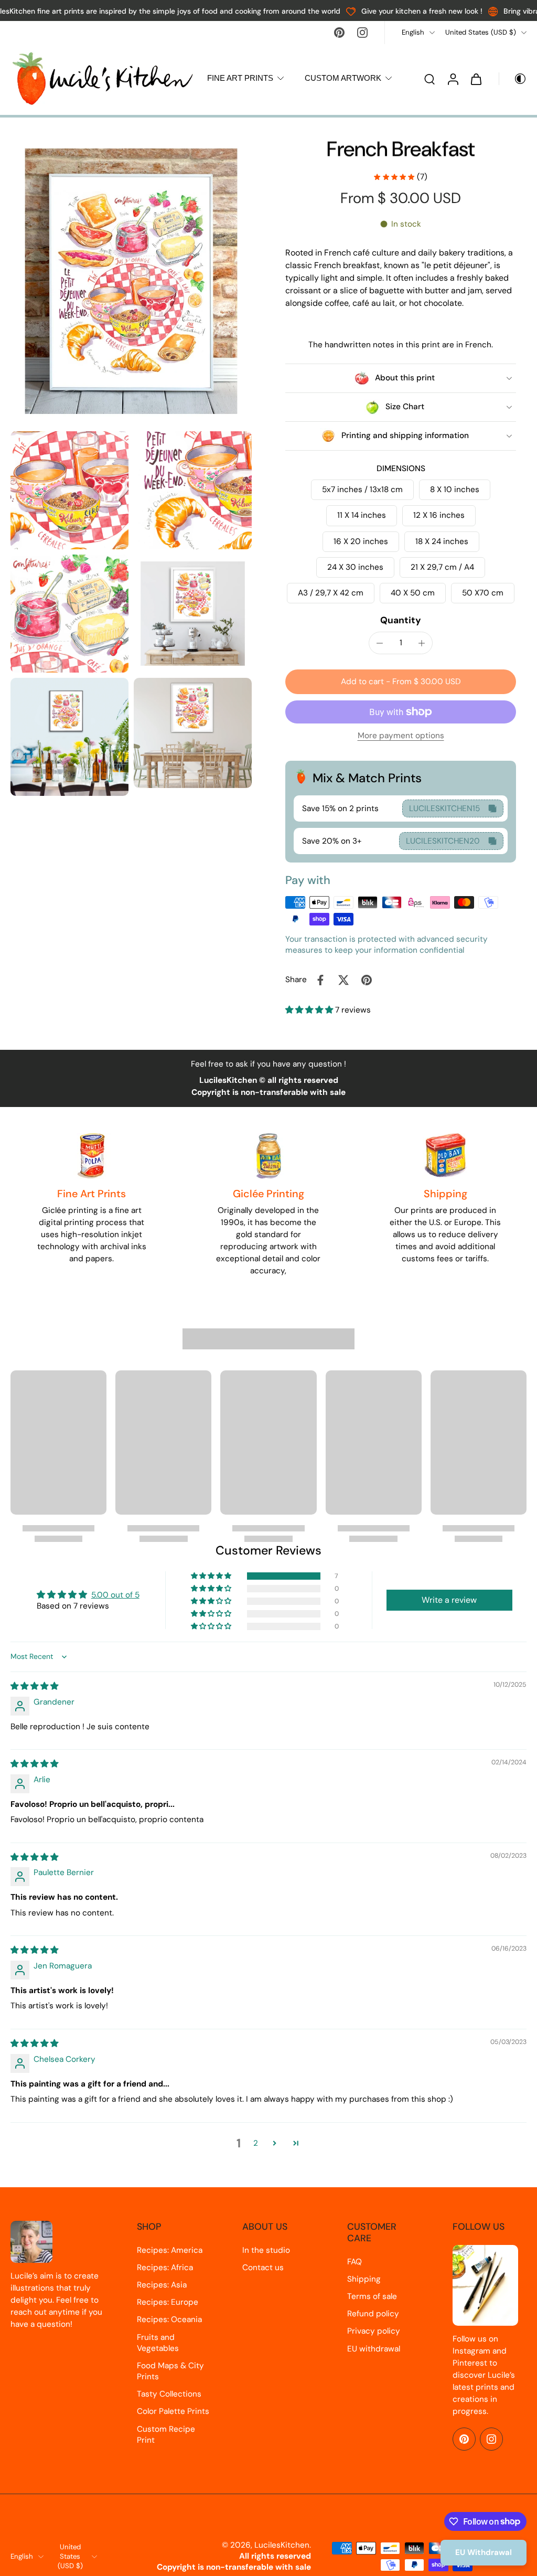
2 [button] (256, 2143)
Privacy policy (374, 2331)
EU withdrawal (374, 2349)
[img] (34, 1686)
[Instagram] (362, 33)
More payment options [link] (401, 736)
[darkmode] (513, 79)
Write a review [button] (449, 1600)
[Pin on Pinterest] (367, 980)
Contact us (263, 2268)
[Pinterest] (339, 33)
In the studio (266, 2250)
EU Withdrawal (484, 2552)
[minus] (380, 643)
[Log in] (453, 78)
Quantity (401, 620)
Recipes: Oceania (169, 2319)
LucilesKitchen (282, 2545)
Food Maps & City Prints (170, 2371)
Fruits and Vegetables (158, 2343)
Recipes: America (170, 2250)
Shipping (364, 2279)
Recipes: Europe (168, 2302)
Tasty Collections (169, 2394)
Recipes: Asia (162, 2285)
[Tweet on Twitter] (343, 980)
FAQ (355, 2262)
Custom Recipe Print (166, 2435)
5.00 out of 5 (115, 1595)
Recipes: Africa (165, 2268)
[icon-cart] (476, 79)
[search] (429, 79)
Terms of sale (372, 2296)
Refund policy (373, 2314)
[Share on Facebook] (320, 980)
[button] (401, 682)
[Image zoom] (131, 281)
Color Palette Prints (173, 2411)
